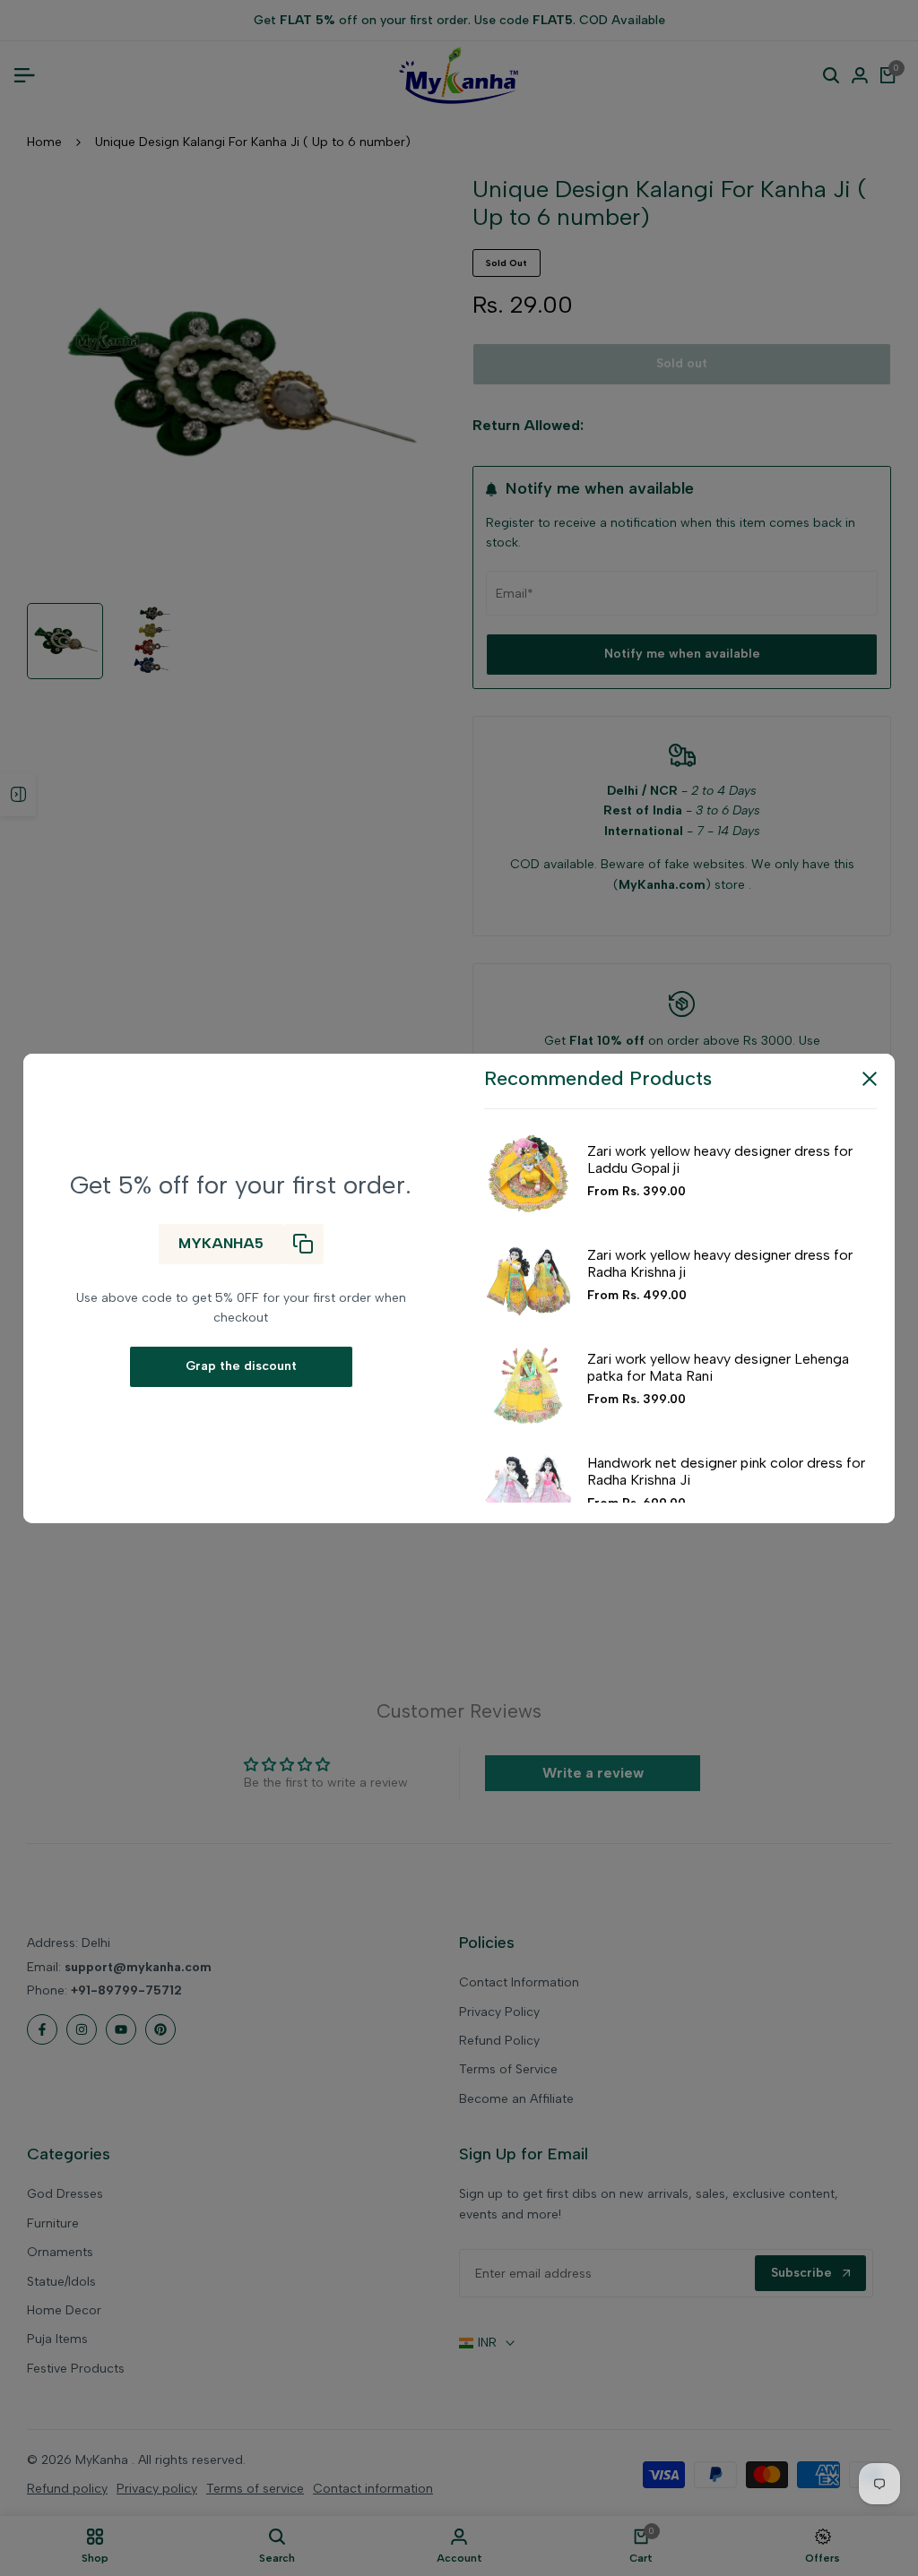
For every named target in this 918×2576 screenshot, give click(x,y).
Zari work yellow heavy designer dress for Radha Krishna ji (720, 1263)
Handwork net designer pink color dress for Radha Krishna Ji (726, 1471)
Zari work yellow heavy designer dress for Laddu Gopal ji (720, 1159)
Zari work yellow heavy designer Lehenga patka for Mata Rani (718, 1367)
